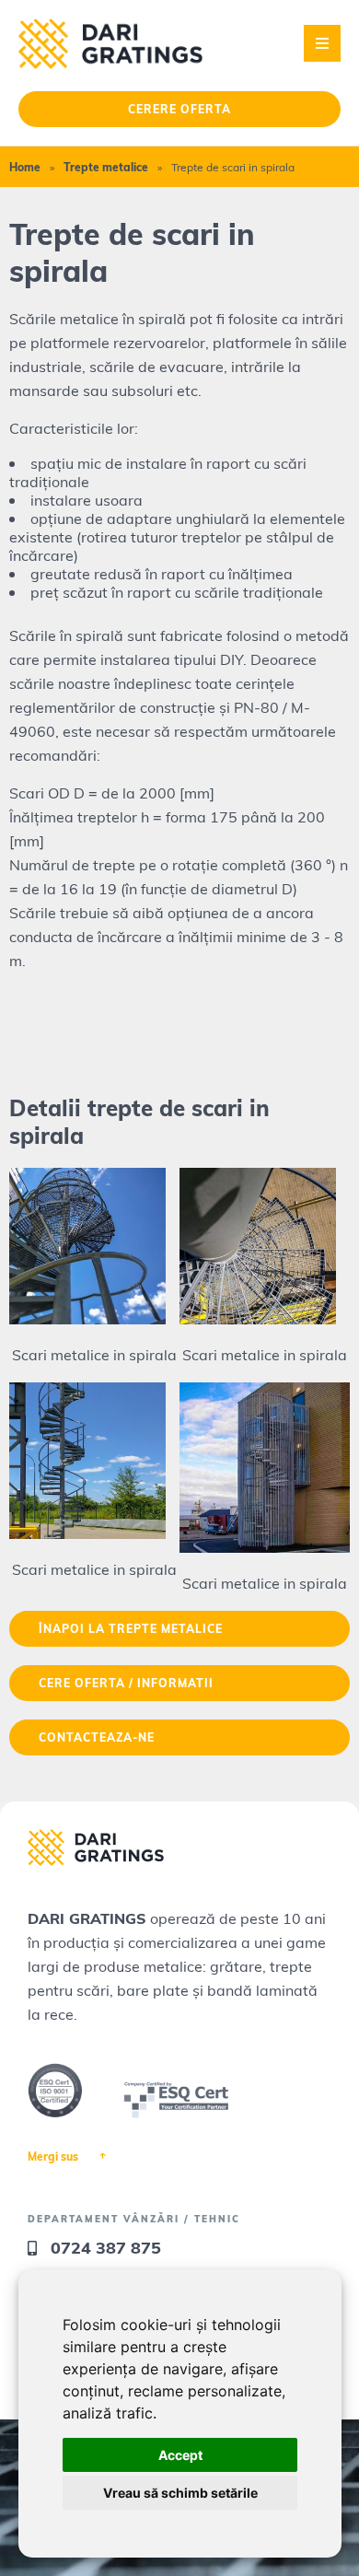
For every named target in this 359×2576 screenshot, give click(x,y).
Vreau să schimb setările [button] (180, 2493)
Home (25, 167)
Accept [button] (180, 2455)
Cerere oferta (179, 109)
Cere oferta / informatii (126, 1683)
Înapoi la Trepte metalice (131, 1628)
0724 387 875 (106, 2247)
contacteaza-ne (97, 1737)
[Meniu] (322, 43)
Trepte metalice (106, 167)
